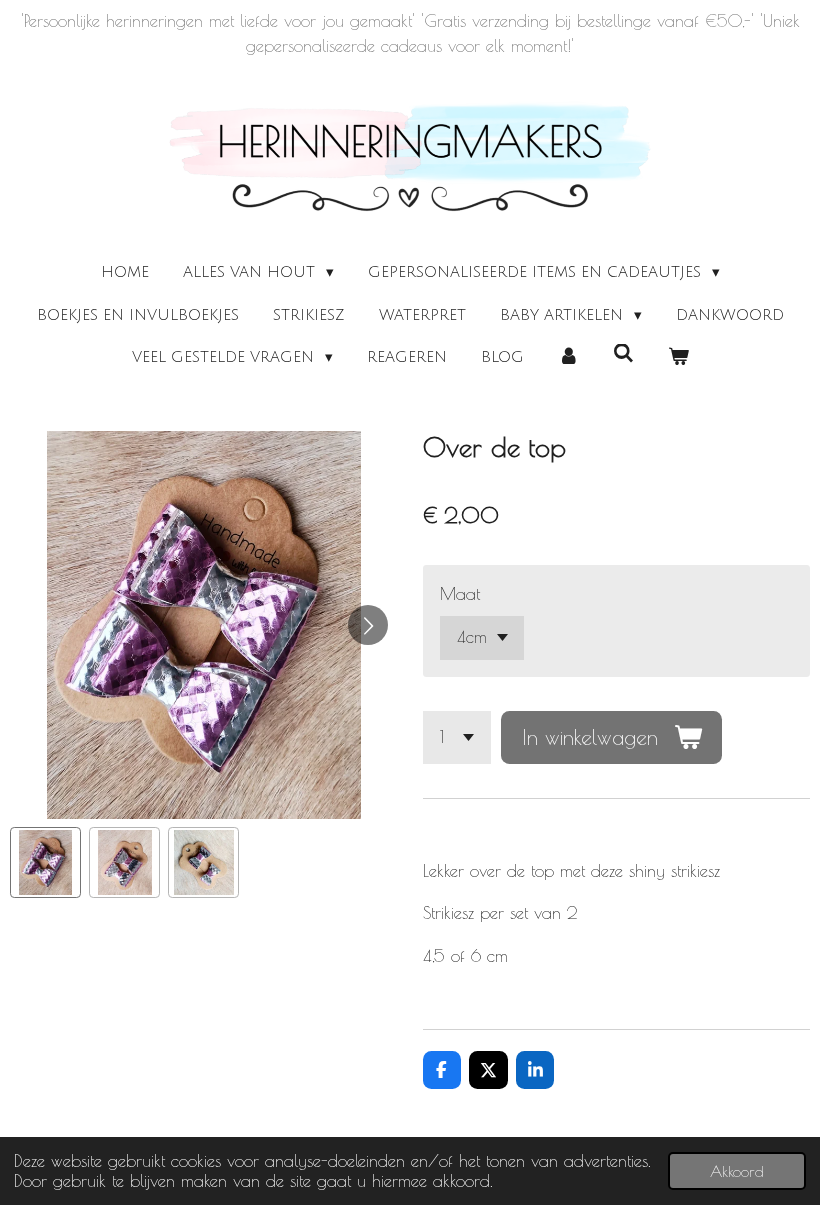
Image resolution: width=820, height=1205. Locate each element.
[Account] (568, 357)
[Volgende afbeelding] (368, 625)
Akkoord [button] (737, 1171)
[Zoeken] (623, 354)
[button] (45, 862)
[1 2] (457, 737)
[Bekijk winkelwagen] (678, 357)
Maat (460, 594)
